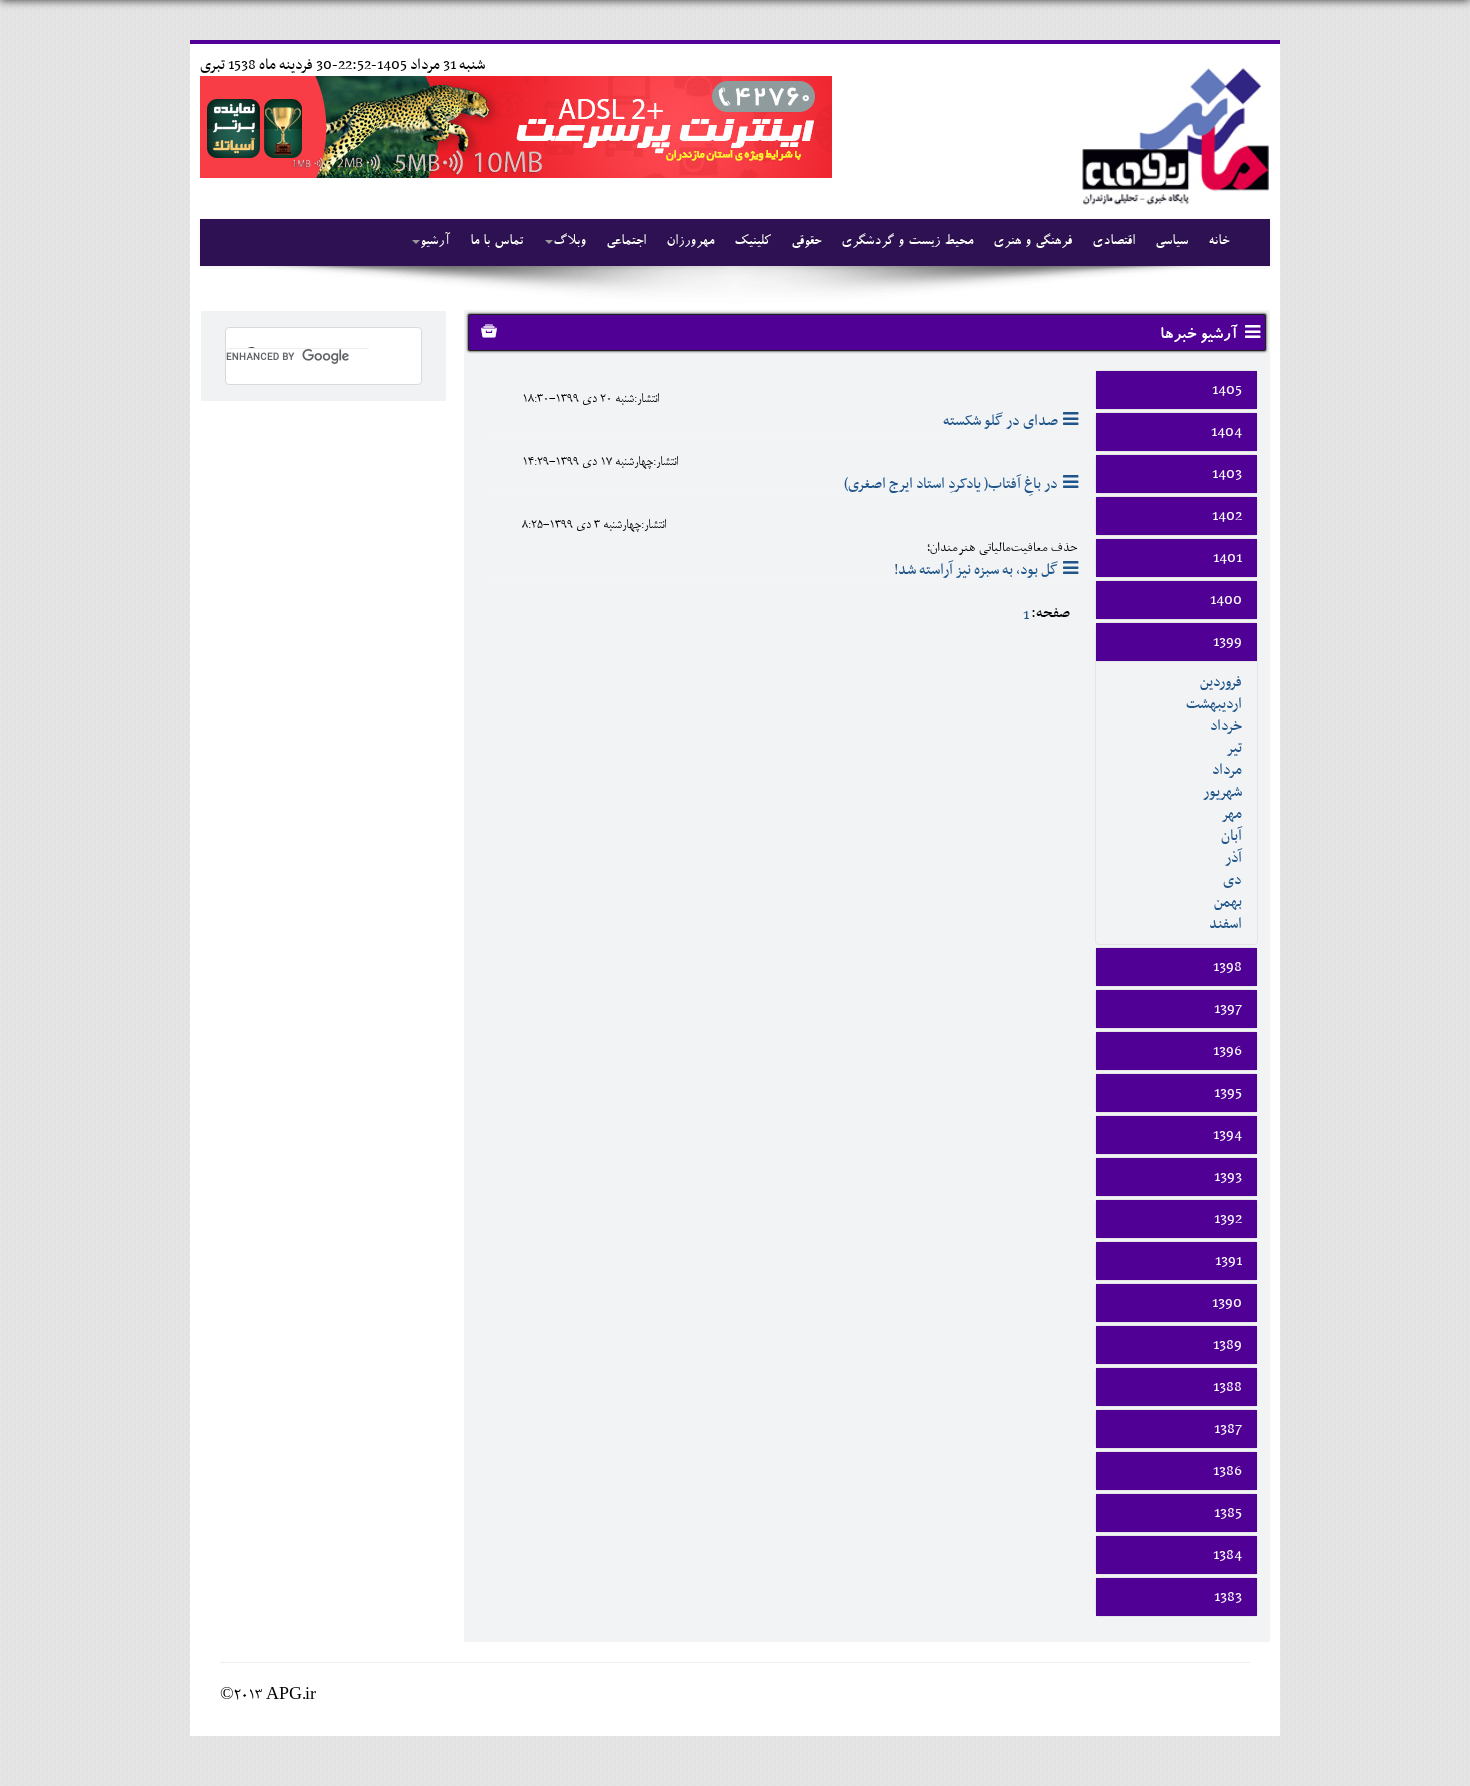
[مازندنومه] (1172, 133)
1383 (1228, 1597)
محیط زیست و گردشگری (907, 242)
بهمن (1228, 902)
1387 (1228, 1429)
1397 (1228, 1009)
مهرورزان (690, 242)
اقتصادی (1113, 242)
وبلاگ (569, 242)
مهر (1231, 814)
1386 (1227, 1471)
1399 (1227, 642)
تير (1234, 748)
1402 (1227, 516)
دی (1232, 880)
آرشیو (435, 242)
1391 (1228, 1261)
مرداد (1227, 770)
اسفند (1225, 924)
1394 (1227, 1135)
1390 (1227, 1303)
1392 (1228, 1219)
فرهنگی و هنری (1032, 242)
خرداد (1226, 726)
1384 (1227, 1555)
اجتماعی (626, 242)
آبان (1231, 836)
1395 (1228, 1093)
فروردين (1221, 682)
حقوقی (806, 242)
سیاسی (1171, 242)
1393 (1228, 1177)
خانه (1218, 242)
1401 (1227, 558)
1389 (1227, 1345)
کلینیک (752, 242)
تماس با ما (496, 242)
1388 (1227, 1387)
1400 (1226, 600)
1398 (1227, 967)
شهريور (1222, 792)
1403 (1227, 474)
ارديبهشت (1214, 704)
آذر (1233, 858)
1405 (1227, 390)
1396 (1227, 1051)
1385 (1228, 1513)
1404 (1226, 432)
